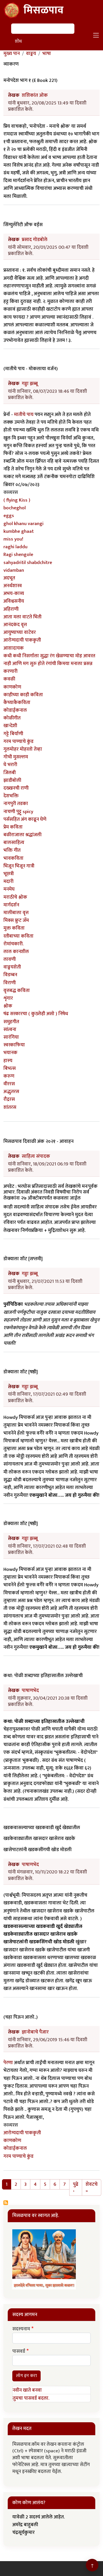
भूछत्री (9, 874)
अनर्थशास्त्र (13, 586)
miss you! (13, 539)
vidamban (14, 570)
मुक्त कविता (14, 928)
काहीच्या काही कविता (23, 695)
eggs (9, 516)
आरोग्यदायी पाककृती (22, 640)
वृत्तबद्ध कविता (17, 991)
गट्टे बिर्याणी (13, 734)
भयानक (10, 1053)
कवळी (9, 679)
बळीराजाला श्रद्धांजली (22, 835)
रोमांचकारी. (13, 944)
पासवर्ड (19, 2352)
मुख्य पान (12, 54)
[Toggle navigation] (96, 35)
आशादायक (14, 648)
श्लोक (8, 1006)
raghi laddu (15, 547)
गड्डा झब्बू (30, 384)
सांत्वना (10, 1029)
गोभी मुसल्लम (16, 757)
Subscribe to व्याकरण (6, 2203)
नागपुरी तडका (16, 804)
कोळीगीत (12, 718)
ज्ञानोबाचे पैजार (35, 2032)
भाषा (47, 54)
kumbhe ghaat (19, 531)
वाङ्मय (31, 54)
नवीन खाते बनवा (27, 2390)
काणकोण (12, 687)
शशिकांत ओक (35, 95)
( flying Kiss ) (17, 500)
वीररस (9, 1084)
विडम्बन (10, 975)
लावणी (10, 959)
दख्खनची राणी (16, 788)
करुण (9, 1076)
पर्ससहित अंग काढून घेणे (25, 819)
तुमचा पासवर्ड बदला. (31, 2398)
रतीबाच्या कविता (18, 936)
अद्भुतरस (11, 1092)
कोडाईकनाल (15, 710)
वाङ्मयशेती (12, 967)
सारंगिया (11, 1037)
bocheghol (15, 508)
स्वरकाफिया (14, 1045)
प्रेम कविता (13, 827)
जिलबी (10, 773)
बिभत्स (10, 1068)
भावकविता (13, 858)
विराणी (10, 983)
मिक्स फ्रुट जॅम (16, 920)
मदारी (8, 881)
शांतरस (10, 1107)
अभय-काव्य (14, 593)
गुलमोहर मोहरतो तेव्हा (23, 749)
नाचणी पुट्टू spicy (18, 812)
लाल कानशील (16, 952)
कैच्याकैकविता (17, 703)
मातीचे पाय (24, 415)
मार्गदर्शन (11, 905)
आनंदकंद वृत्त (15, 625)
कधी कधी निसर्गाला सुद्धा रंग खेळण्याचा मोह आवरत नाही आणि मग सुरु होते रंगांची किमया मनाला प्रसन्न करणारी (49, 664)
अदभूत (9, 578)
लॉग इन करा (26, 2376)
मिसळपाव (43, 10)
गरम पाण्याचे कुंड (18, 741)
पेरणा (8, 2063)
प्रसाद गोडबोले (35, 240)
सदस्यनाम (21, 2329)
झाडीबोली (12, 780)
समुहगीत (11, 1022)
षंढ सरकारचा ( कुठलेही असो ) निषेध (36, 1014)
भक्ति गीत (12, 850)
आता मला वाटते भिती (22, 617)
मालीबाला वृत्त (16, 913)
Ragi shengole (18, 555)
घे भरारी (10, 765)
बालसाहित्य (14, 843)
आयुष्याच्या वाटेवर (20, 632)
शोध (18, 41)
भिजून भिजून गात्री (19, 866)
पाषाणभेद (30, 1691)
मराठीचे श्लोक (15, 897)
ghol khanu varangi (23, 524)
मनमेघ (9, 889)
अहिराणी (11, 609)
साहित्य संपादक (36, 1156)
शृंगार (8, 998)
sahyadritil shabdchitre (28, 563)
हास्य (8, 1061)
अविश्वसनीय (14, 601)
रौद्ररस (9, 1099)
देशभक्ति (11, 796)
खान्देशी (10, 726)
